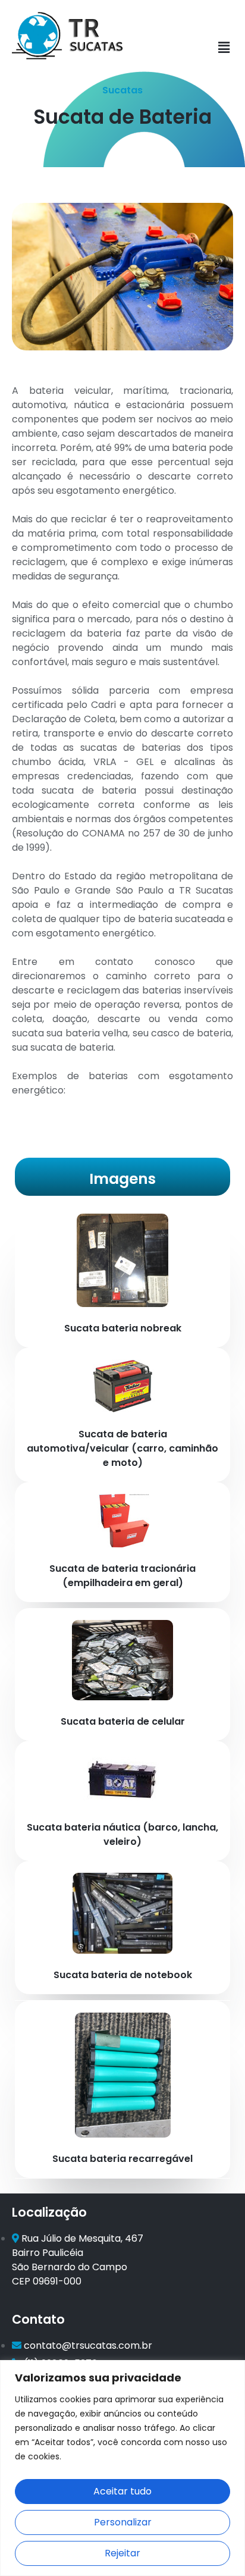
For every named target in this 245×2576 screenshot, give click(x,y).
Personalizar (123, 2522)
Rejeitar (122, 2553)
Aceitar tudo (122, 2491)
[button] (224, 48)
